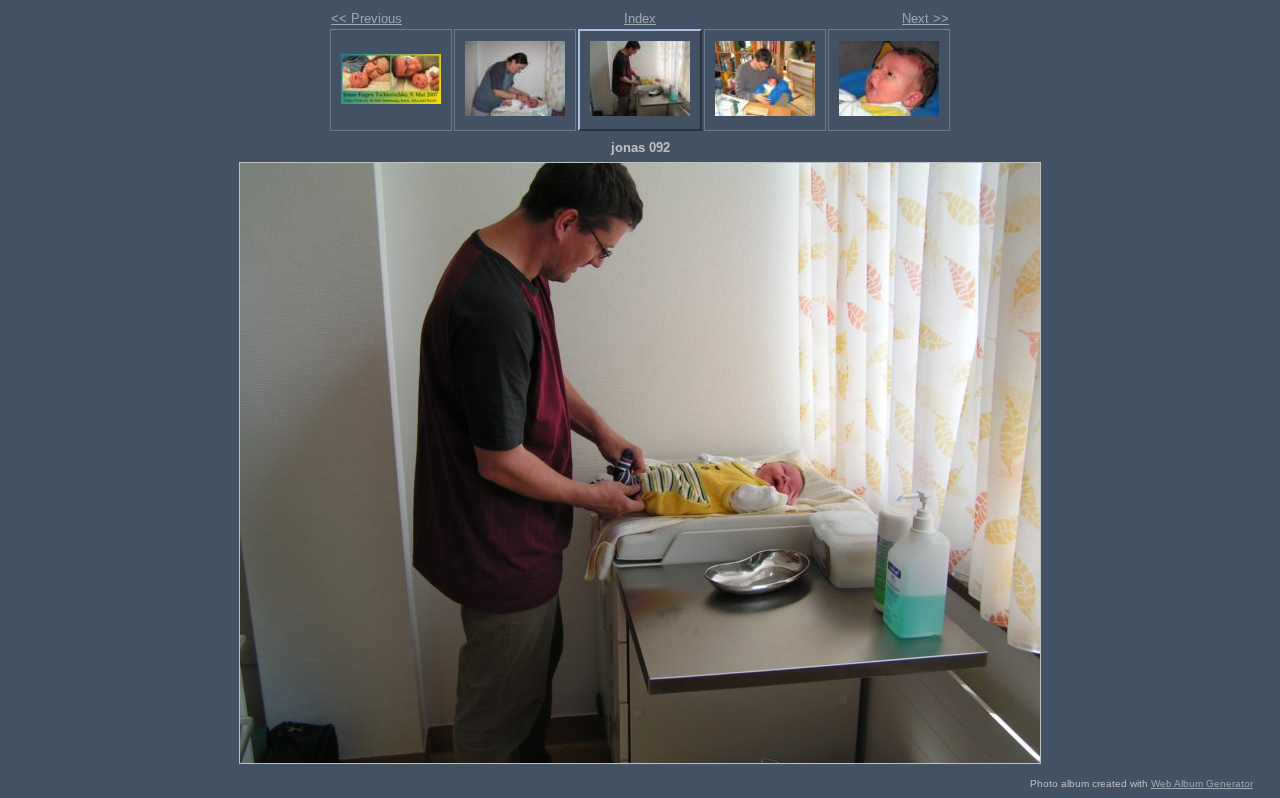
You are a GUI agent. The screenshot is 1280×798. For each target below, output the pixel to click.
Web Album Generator (1202, 783)
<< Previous (366, 18)
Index (640, 18)
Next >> (925, 18)
